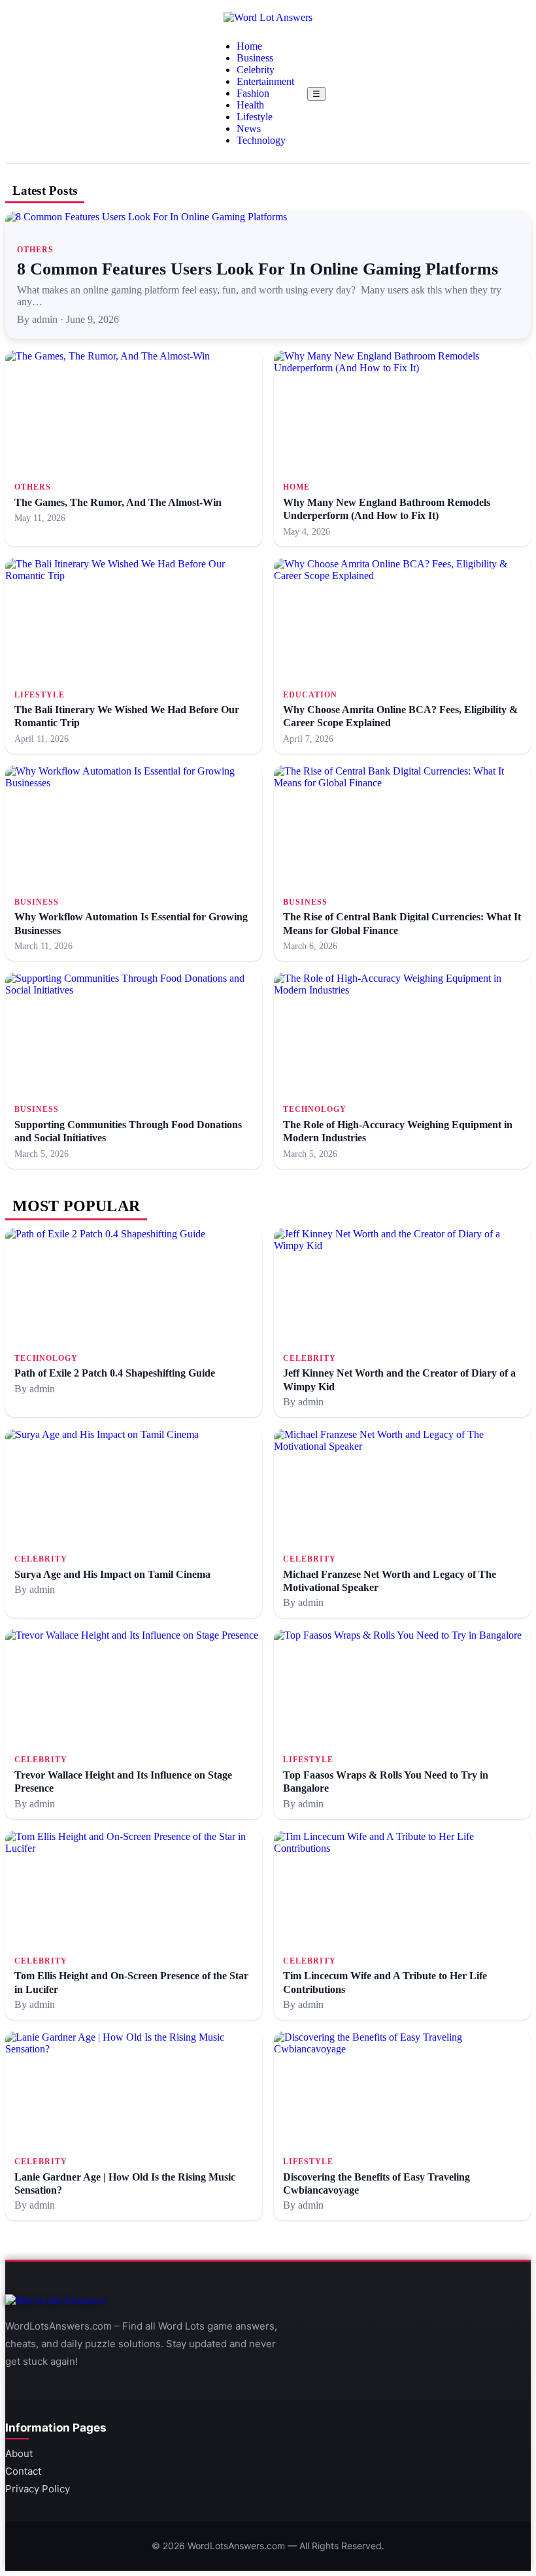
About (19, 2453)
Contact (23, 2471)
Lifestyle (255, 117)
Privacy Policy (38, 2489)
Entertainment (265, 81)
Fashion (253, 93)
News (249, 128)
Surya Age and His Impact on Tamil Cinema (112, 1574)
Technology (261, 140)
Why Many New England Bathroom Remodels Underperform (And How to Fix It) (387, 509)
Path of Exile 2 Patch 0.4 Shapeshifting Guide (115, 1373)
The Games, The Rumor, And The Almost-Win (118, 502)
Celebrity (256, 70)
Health (250, 105)
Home (249, 46)
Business (255, 58)
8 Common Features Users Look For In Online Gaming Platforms (258, 269)
